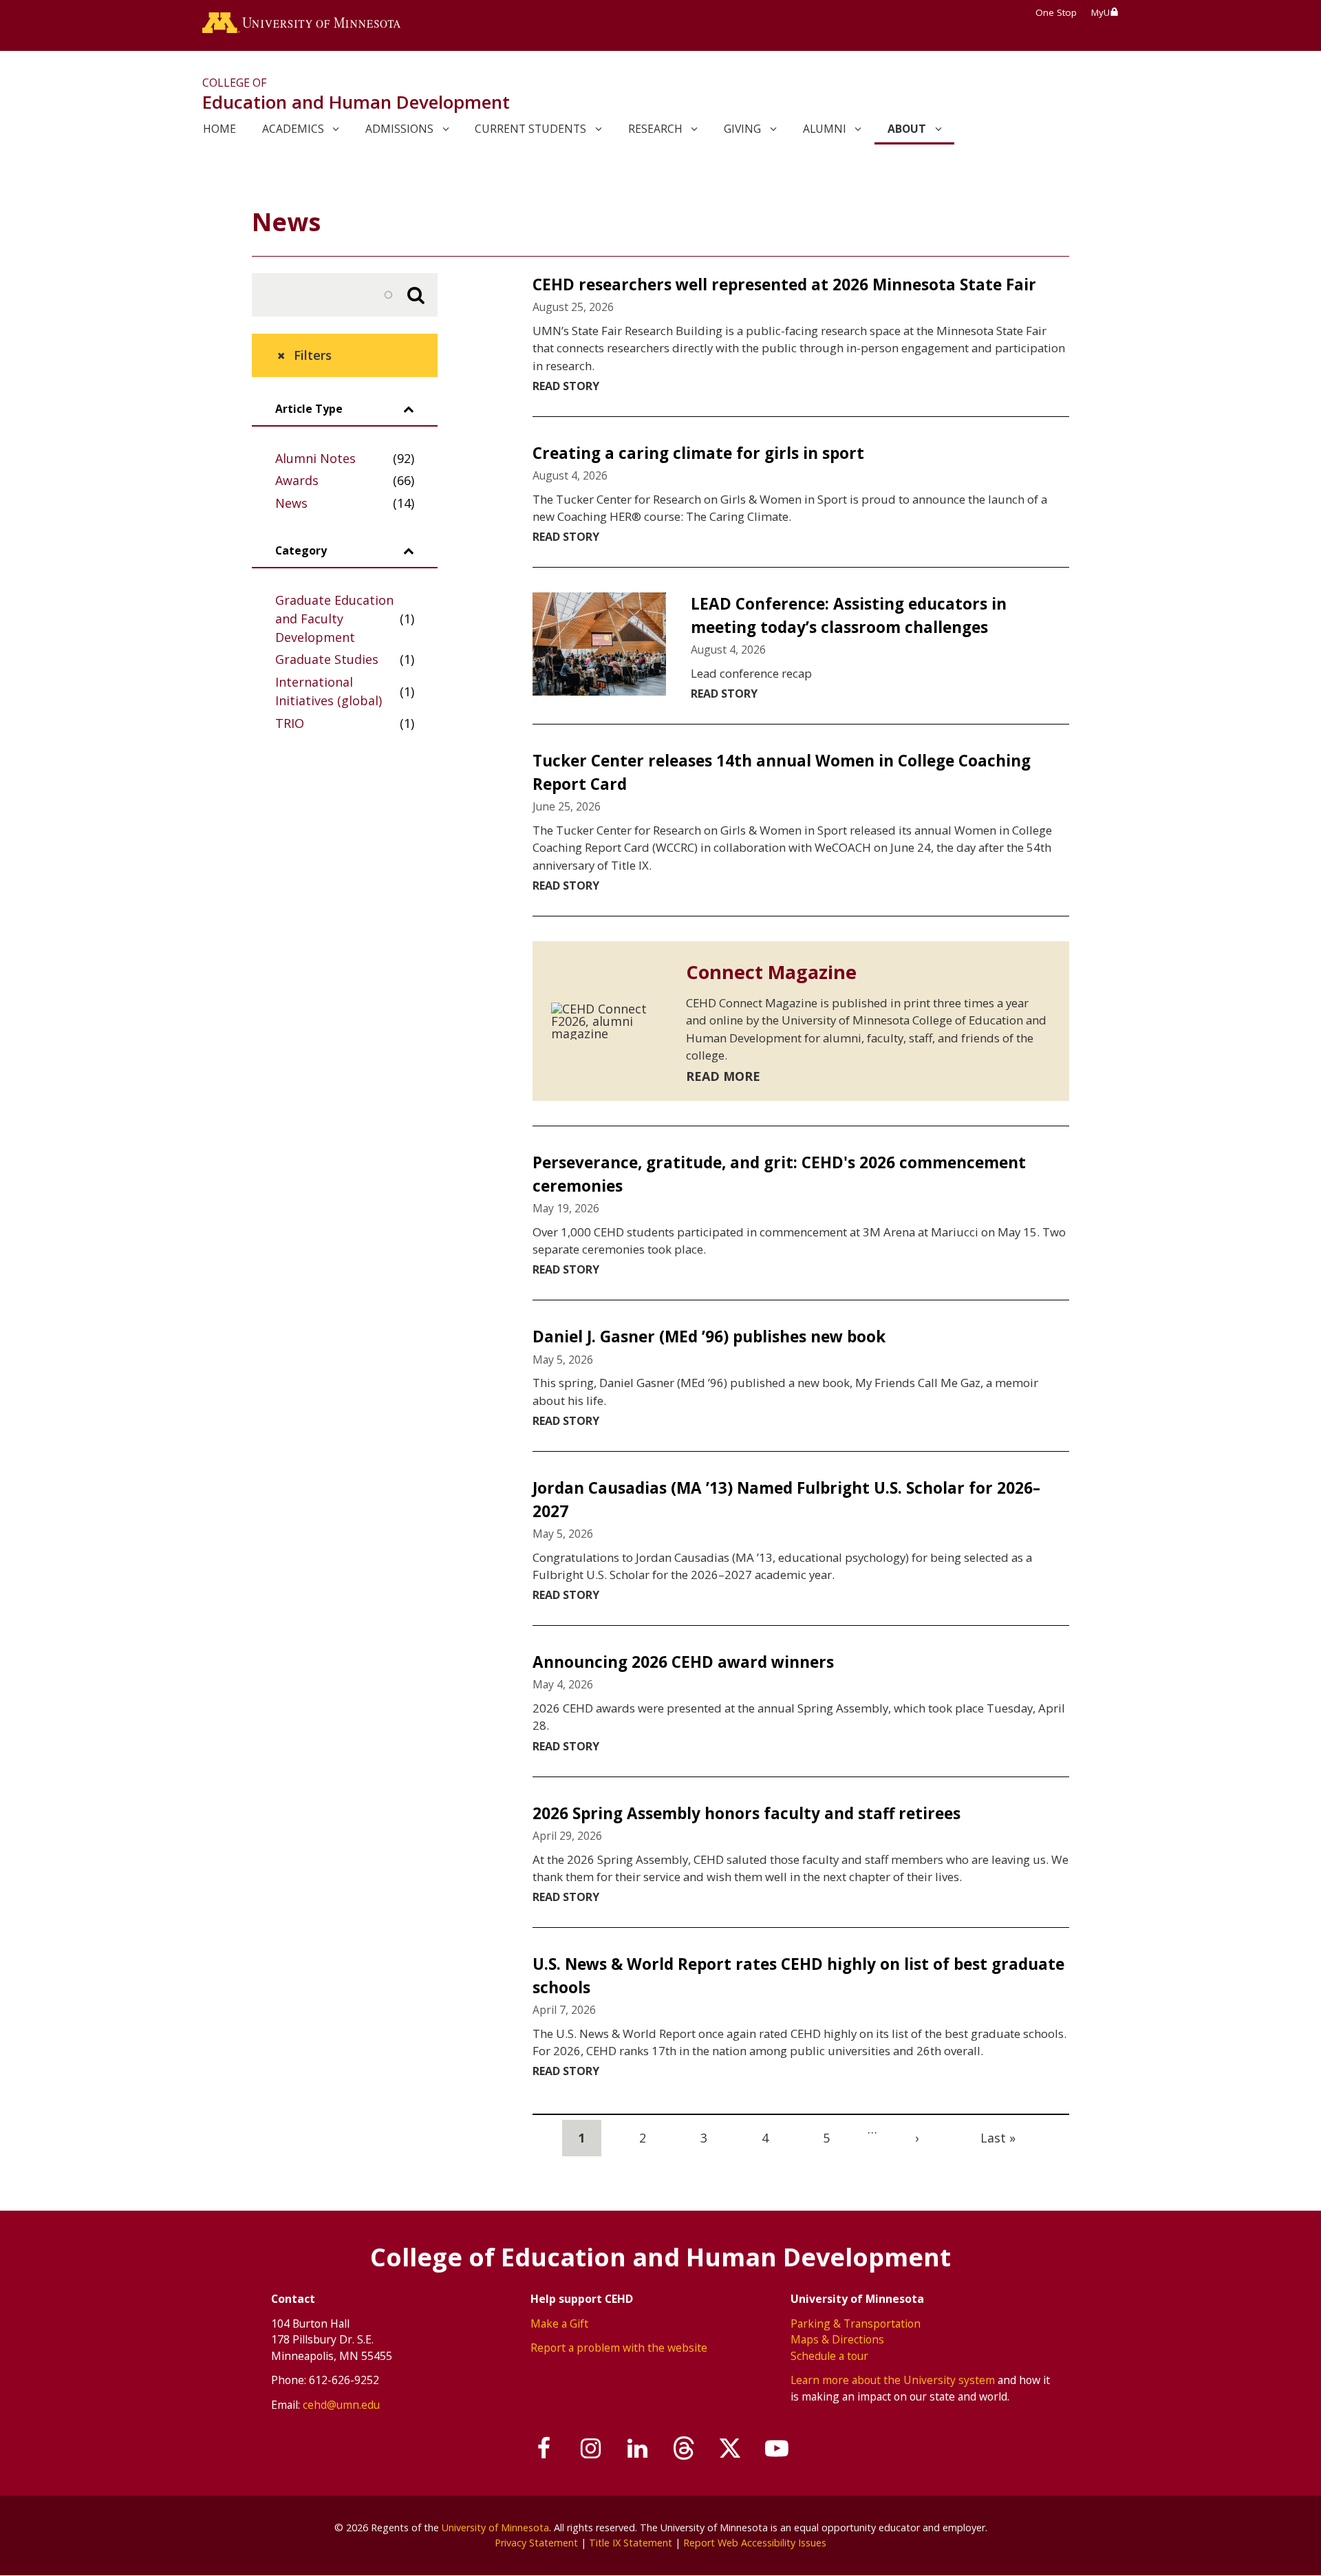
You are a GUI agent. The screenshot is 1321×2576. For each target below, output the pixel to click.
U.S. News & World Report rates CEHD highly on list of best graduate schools (798, 1976)
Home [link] (219, 129)
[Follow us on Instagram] (591, 2449)
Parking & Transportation (856, 2323)
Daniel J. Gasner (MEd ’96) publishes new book (709, 1337)
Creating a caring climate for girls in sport (698, 453)
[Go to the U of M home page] (301, 25)
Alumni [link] (825, 129)
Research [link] (655, 129)
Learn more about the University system (893, 2380)
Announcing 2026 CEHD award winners (683, 1662)
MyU (1100, 12)
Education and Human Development (356, 102)
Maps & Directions (837, 2339)
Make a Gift (559, 2323)
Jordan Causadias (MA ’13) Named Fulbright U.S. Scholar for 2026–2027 (786, 1500)
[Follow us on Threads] (684, 2449)
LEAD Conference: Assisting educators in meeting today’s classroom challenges (849, 615)
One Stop (1056, 12)
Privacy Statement (536, 2543)
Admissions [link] (399, 129)
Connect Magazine (771, 972)
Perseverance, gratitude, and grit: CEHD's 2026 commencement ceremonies (779, 1174)
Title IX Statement (631, 2543)
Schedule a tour (829, 2356)
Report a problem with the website (619, 2348)
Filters (313, 355)
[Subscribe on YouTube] (777, 2449)
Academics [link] (293, 129)
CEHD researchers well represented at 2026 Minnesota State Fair (784, 285)
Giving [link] (742, 129)
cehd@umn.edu (341, 2405)
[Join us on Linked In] (638, 2449)
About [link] (907, 129)
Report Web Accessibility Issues (755, 2543)
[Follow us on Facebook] (545, 2449)
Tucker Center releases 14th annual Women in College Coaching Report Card (782, 772)
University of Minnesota (495, 2527)
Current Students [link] (530, 129)
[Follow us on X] (731, 2449)
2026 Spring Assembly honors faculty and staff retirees (747, 1813)
